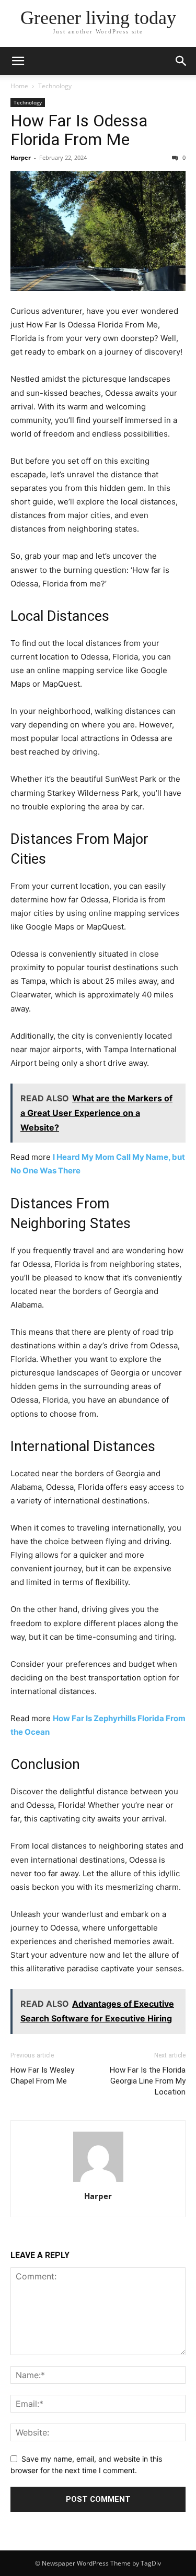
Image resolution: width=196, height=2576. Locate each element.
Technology (55, 86)
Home (19, 86)
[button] (18, 61)
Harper (21, 157)
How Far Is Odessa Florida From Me (79, 130)
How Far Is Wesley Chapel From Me (42, 2075)
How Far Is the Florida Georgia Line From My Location (148, 2081)
